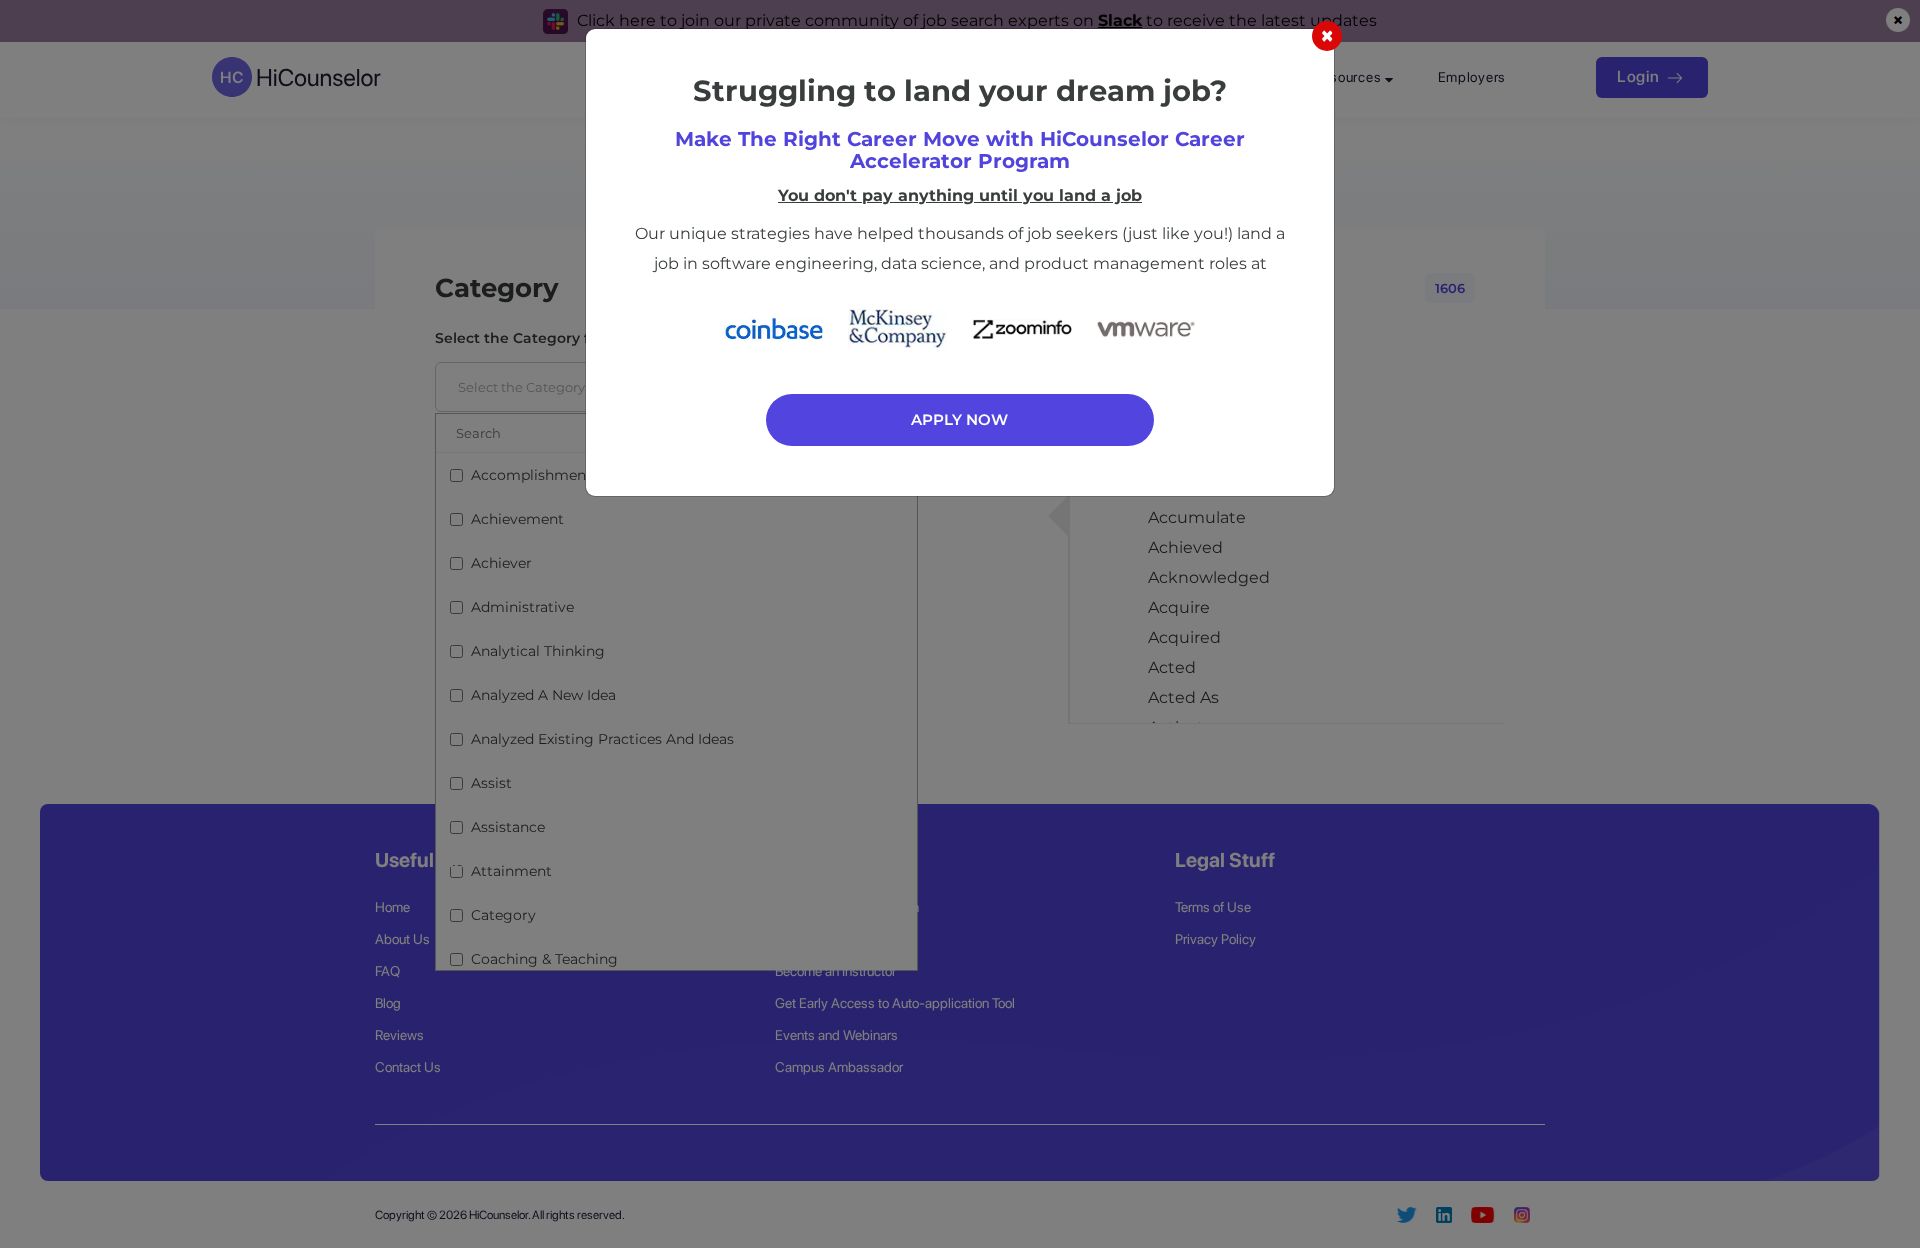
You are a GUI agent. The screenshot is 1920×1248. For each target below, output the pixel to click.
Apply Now (959, 419)
